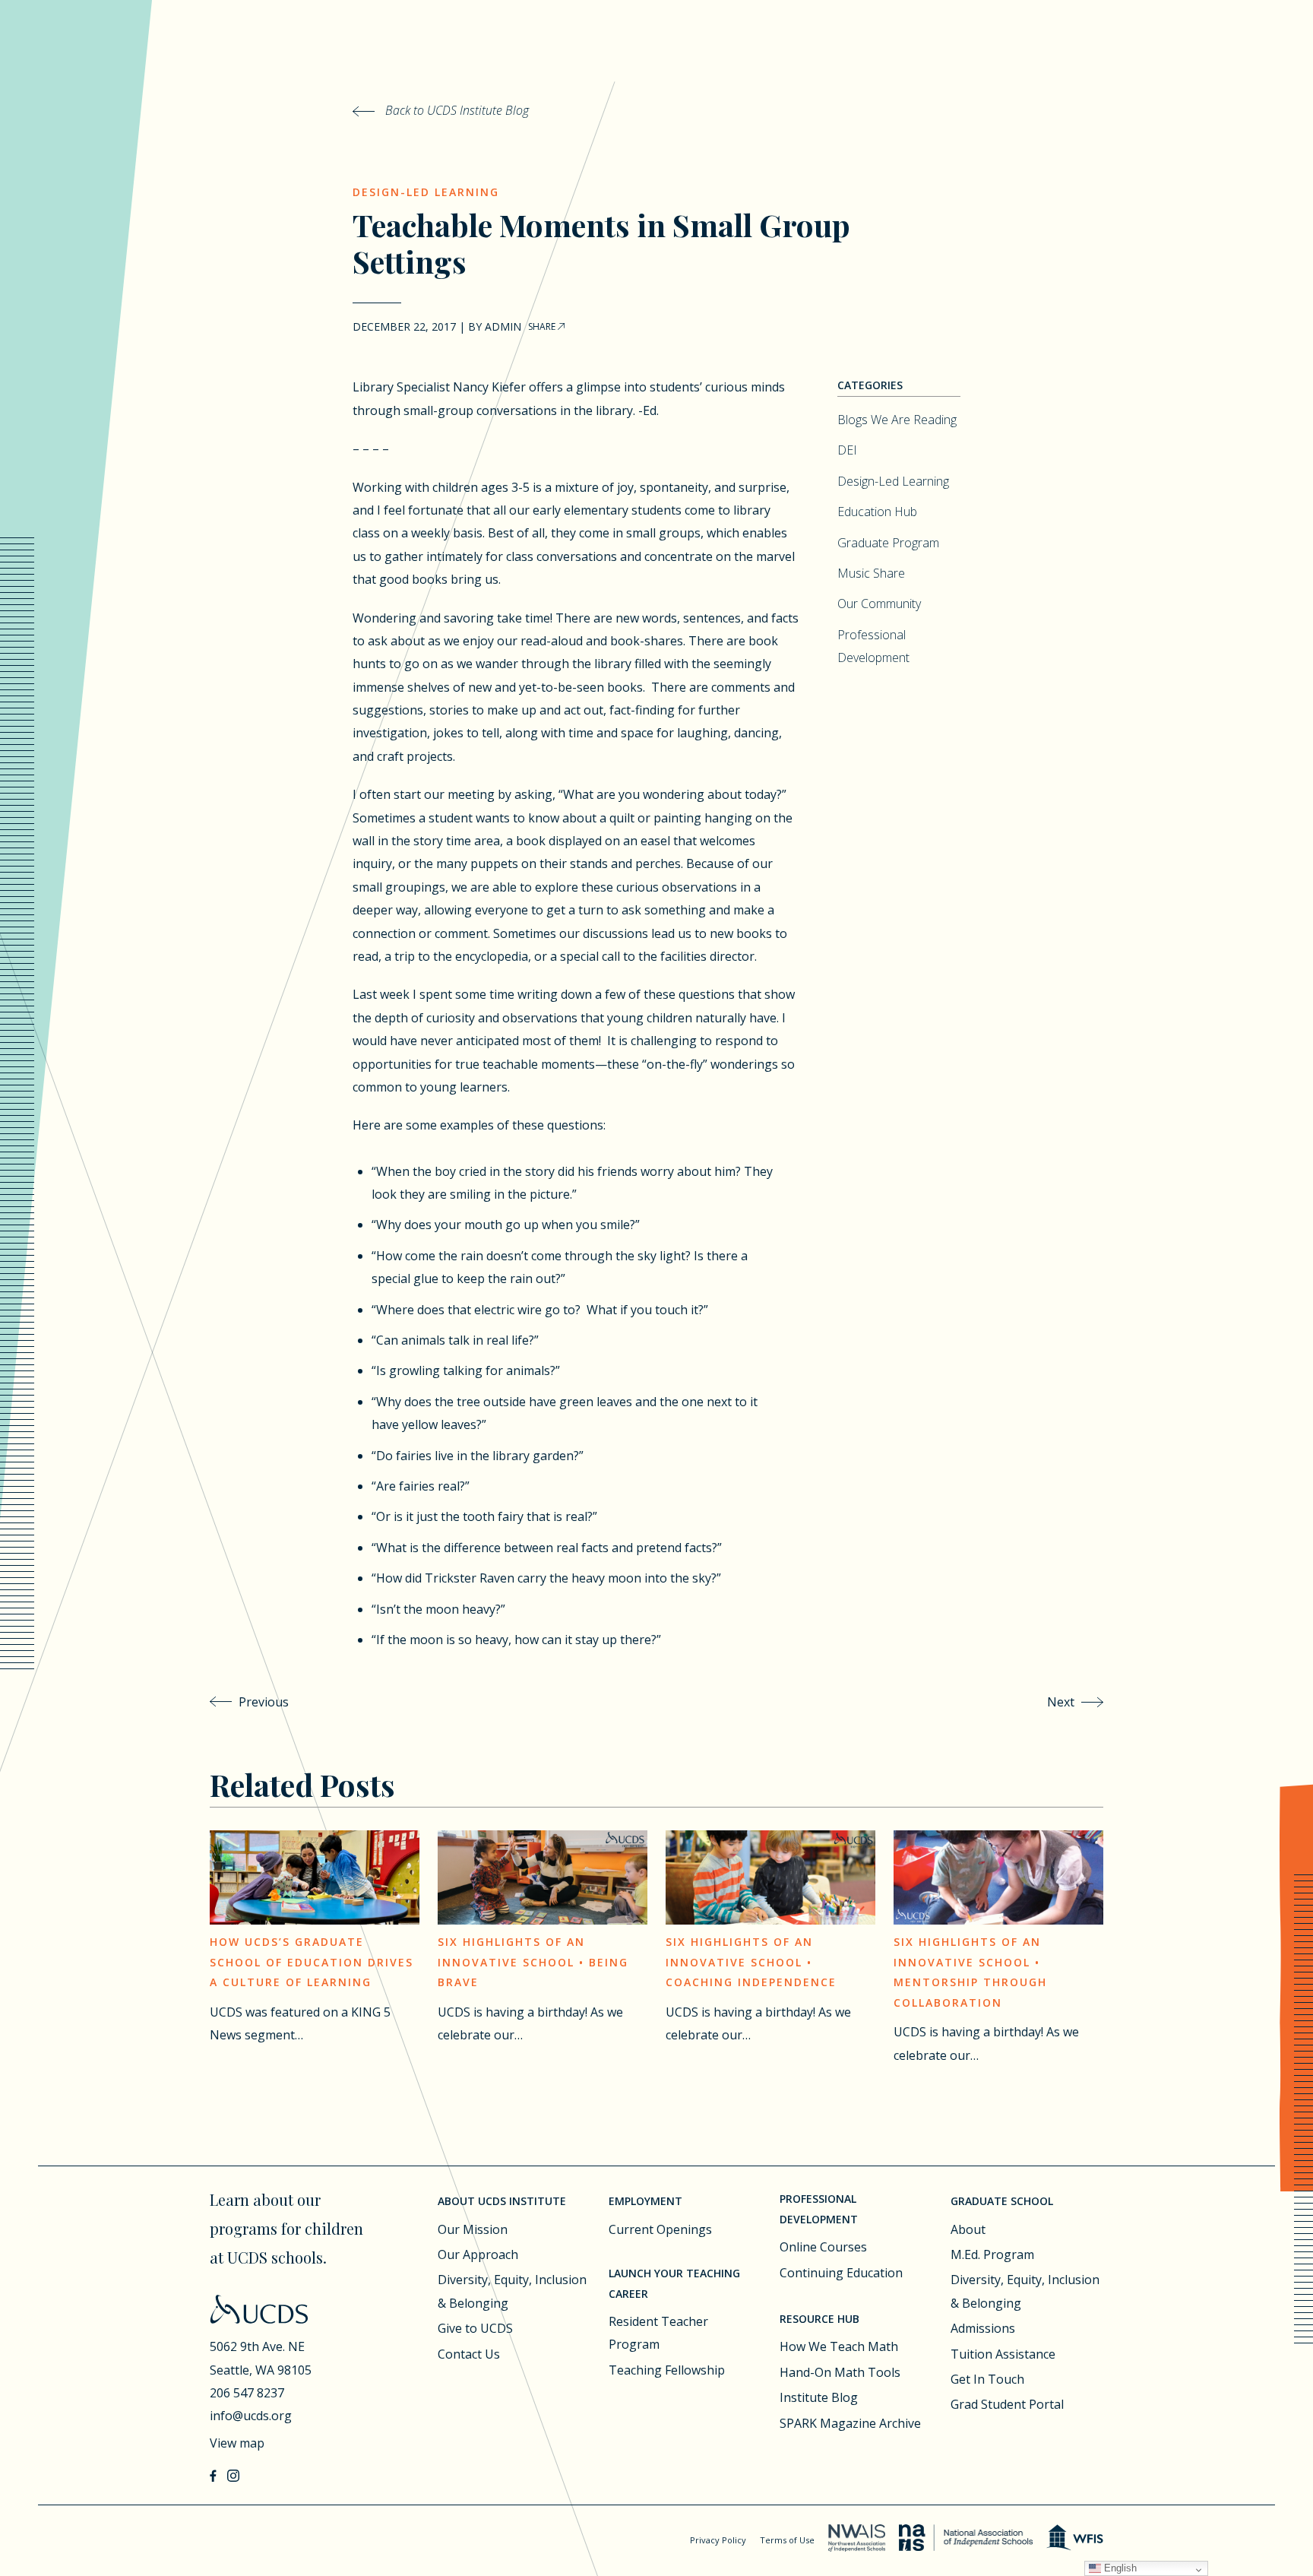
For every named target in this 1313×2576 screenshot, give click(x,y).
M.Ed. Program (992, 2254)
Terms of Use (787, 2540)
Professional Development (819, 2209)
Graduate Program (888, 543)
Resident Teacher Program (658, 2333)
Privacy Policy (718, 2540)
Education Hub (877, 512)
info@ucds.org (251, 2416)
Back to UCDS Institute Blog (456, 110)
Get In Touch (987, 2379)
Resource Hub (819, 2319)
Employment (645, 2201)
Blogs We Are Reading (897, 420)
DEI (847, 450)
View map (237, 2443)
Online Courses (823, 2247)
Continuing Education (841, 2273)
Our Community (879, 604)
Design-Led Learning (426, 192)
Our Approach (478, 2254)
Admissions (983, 2328)
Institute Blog (819, 2397)
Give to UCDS (475, 2328)
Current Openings (660, 2229)
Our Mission (473, 2229)
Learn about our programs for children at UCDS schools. (286, 2228)
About (968, 2229)
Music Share (871, 573)
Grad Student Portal (1007, 2404)
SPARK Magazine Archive (850, 2423)
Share (543, 326)
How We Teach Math (839, 2346)
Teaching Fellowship (667, 2370)
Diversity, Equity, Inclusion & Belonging (512, 2291)
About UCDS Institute (502, 2201)
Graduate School (1002, 2201)
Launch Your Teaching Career (674, 2283)
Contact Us (469, 2354)
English (1119, 2568)
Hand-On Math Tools (840, 2372)
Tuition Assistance (1003, 2354)
